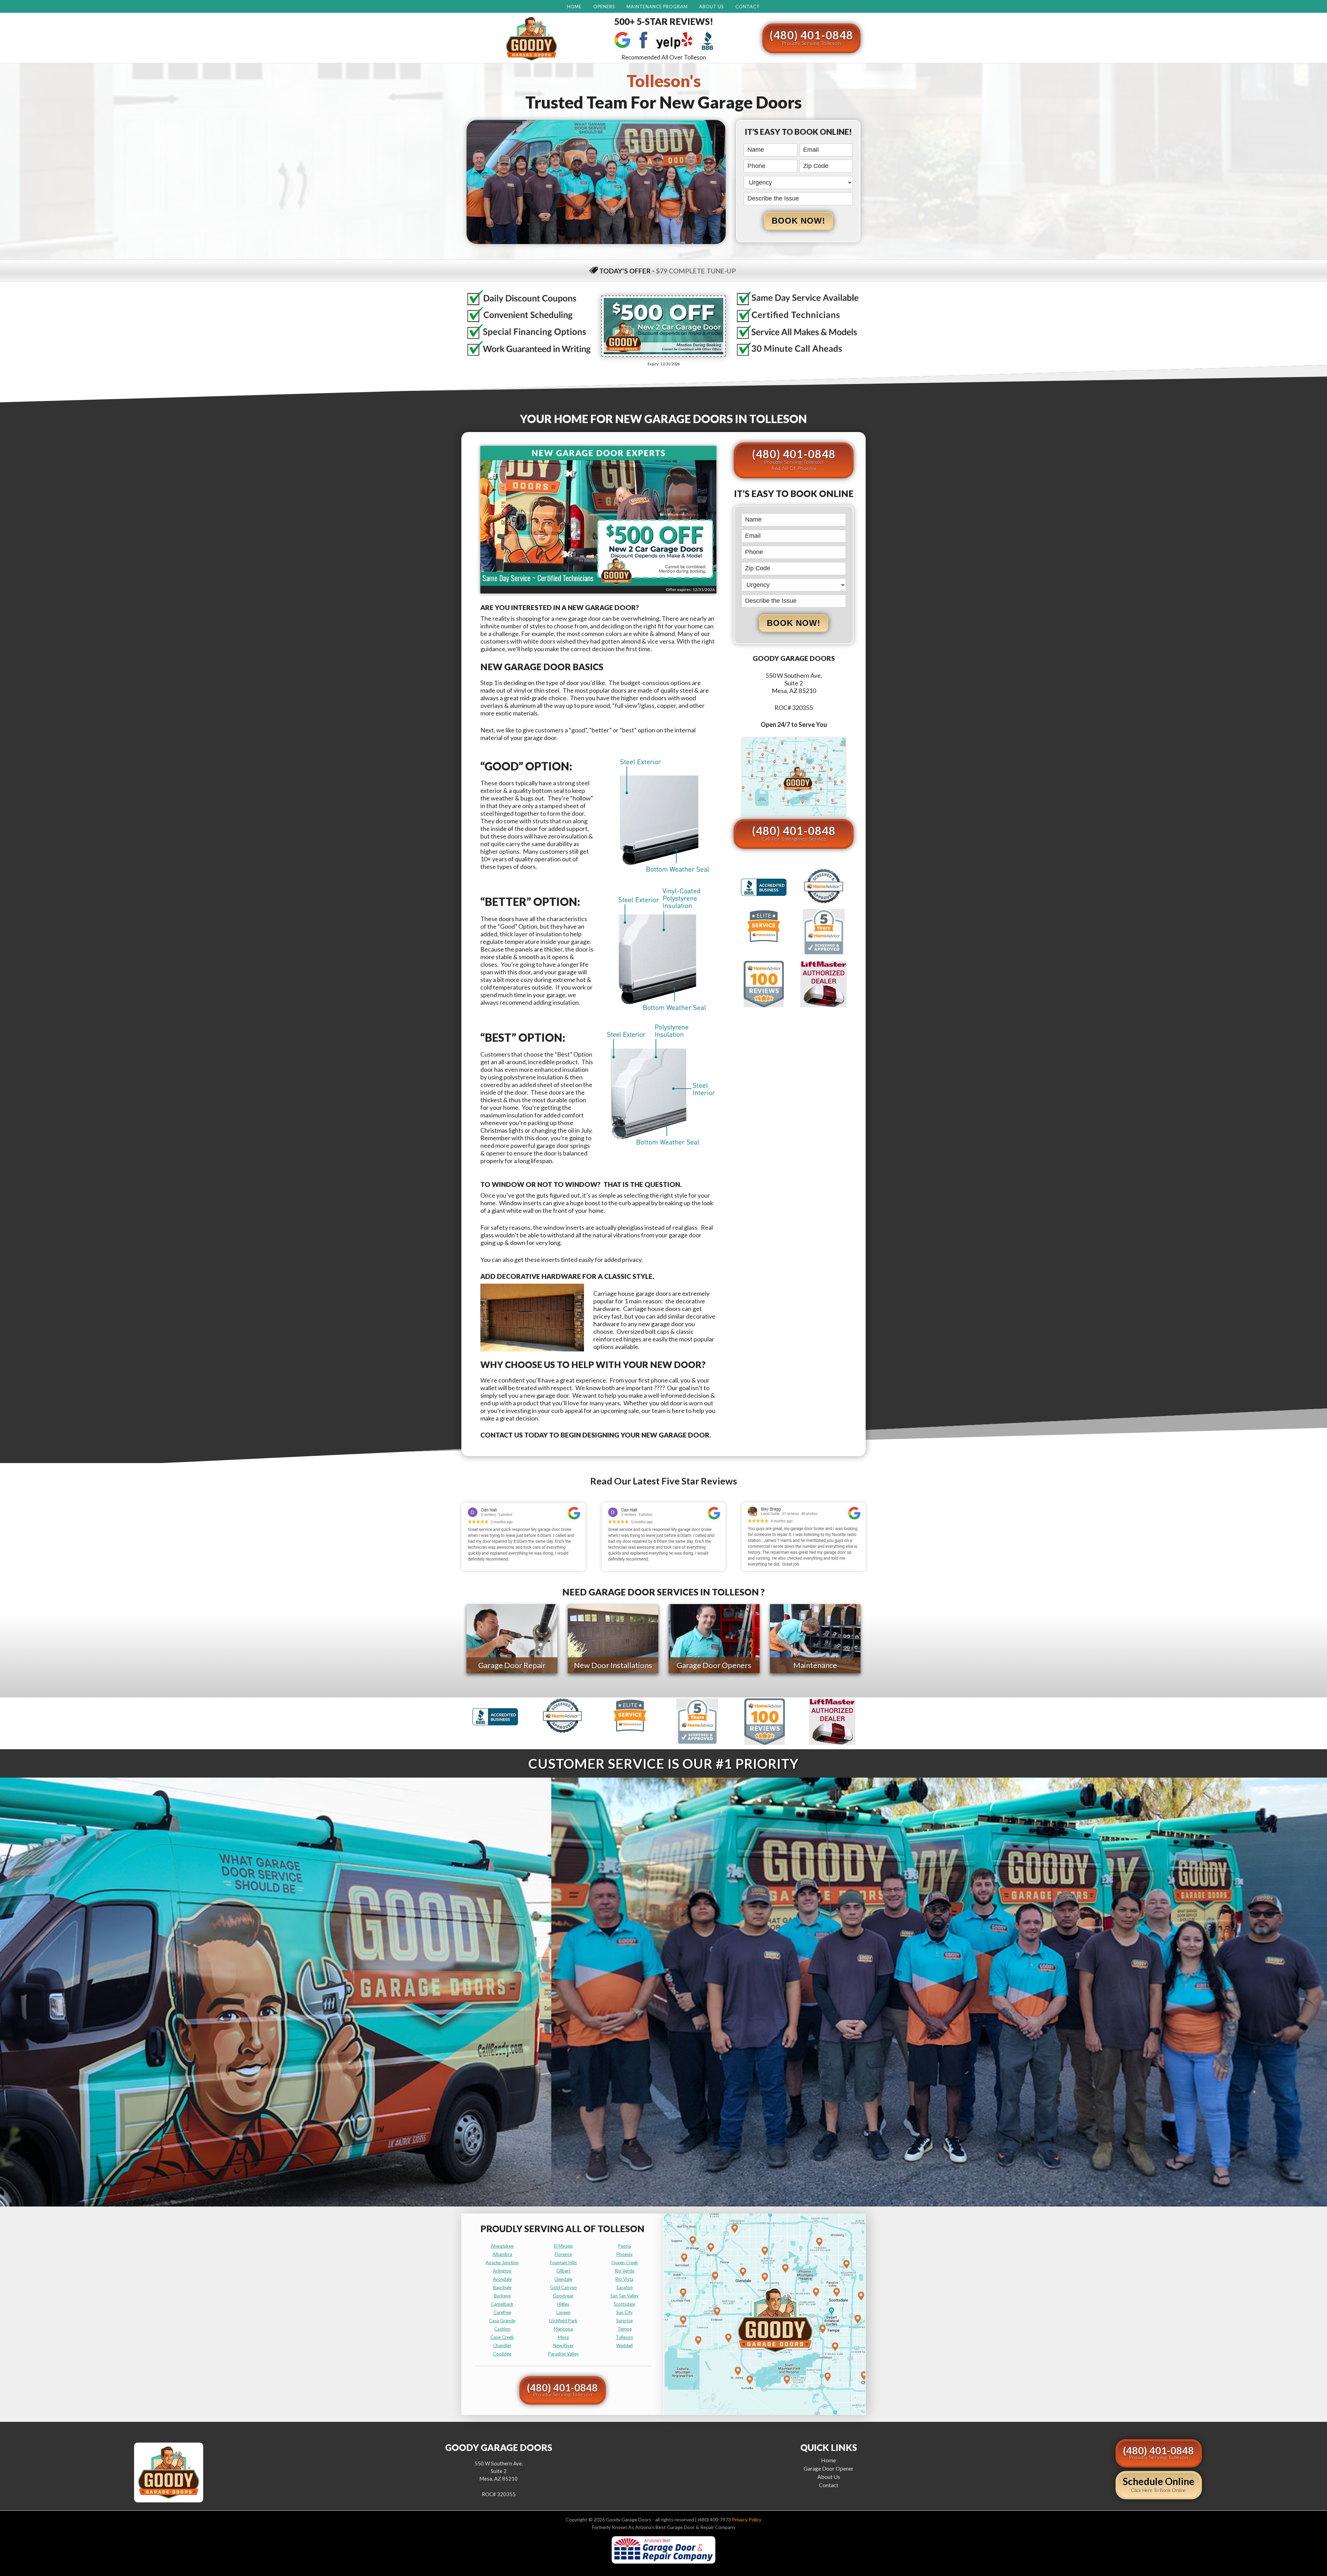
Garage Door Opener (829, 2468)
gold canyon (563, 2287)
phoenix (625, 2254)
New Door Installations (613, 1665)
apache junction (502, 2263)
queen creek (625, 2263)
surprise (624, 2321)
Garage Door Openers (714, 1665)
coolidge (502, 2354)
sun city (624, 2312)
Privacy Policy (747, 2519)
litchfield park (563, 2321)
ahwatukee (502, 2246)
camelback (502, 2304)
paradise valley (563, 2354)
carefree (502, 2312)
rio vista (624, 2279)
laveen (563, 2312)
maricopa (563, 2329)
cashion (502, 2329)
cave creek (502, 2337)
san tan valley (625, 2296)
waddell (624, 2345)
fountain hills (563, 2263)
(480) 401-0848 (811, 37)
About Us (711, 7)
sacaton (625, 2287)
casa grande (502, 2321)
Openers (604, 7)
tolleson (624, 2337)
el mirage (563, 2246)
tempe (625, 2329)
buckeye (502, 2296)
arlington (502, 2271)
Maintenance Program (657, 7)
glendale (563, 2279)
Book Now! (798, 221)
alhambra (502, 2254)
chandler (502, 2345)
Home (574, 7)
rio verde (625, 2271)
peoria (624, 2246)
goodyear (563, 2296)
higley (563, 2304)
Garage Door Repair (512, 1665)
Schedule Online (1159, 2484)
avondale (502, 2279)
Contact (748, 7)
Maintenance (815, 1665)
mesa (563, 2337)
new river (563, 2345)
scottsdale (624, 2304)
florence (563, 2254)
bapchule (502, 2287)
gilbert (563, 2271)
